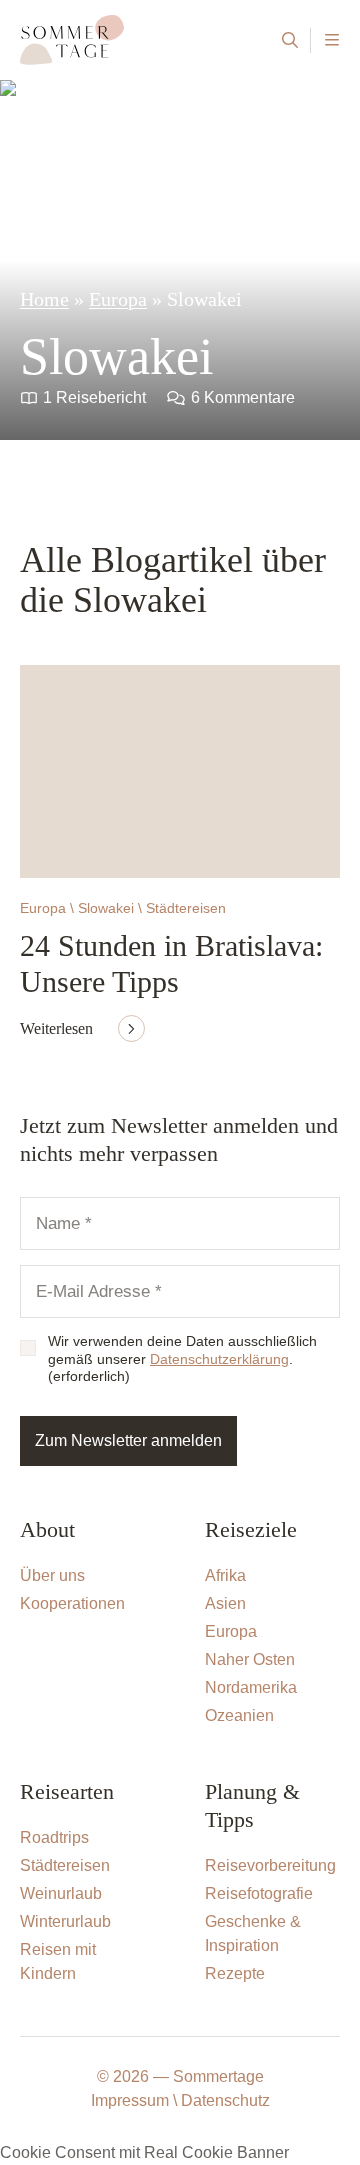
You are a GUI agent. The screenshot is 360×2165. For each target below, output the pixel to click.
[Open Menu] (331, 40)
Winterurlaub (65, 1921)
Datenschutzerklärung (219, 1359)
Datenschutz (225, 2100)
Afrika (225, 1575)
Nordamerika (251, 1687)
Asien (225, 1603)
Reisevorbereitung (270, 1865)
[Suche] (289, 40)
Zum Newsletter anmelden (128, 1440)
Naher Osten (250, 1659)
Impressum (130, 2100)
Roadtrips (54, 1837)
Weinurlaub (61, 1893)
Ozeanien (239, 1715)
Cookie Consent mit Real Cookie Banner (144, 2152)
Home (44, 299)
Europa (118, 299)
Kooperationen (72, 1603)
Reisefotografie (259, 1893)
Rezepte (235, 1973)
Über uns (52, 1575)
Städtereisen (65, 1865)
